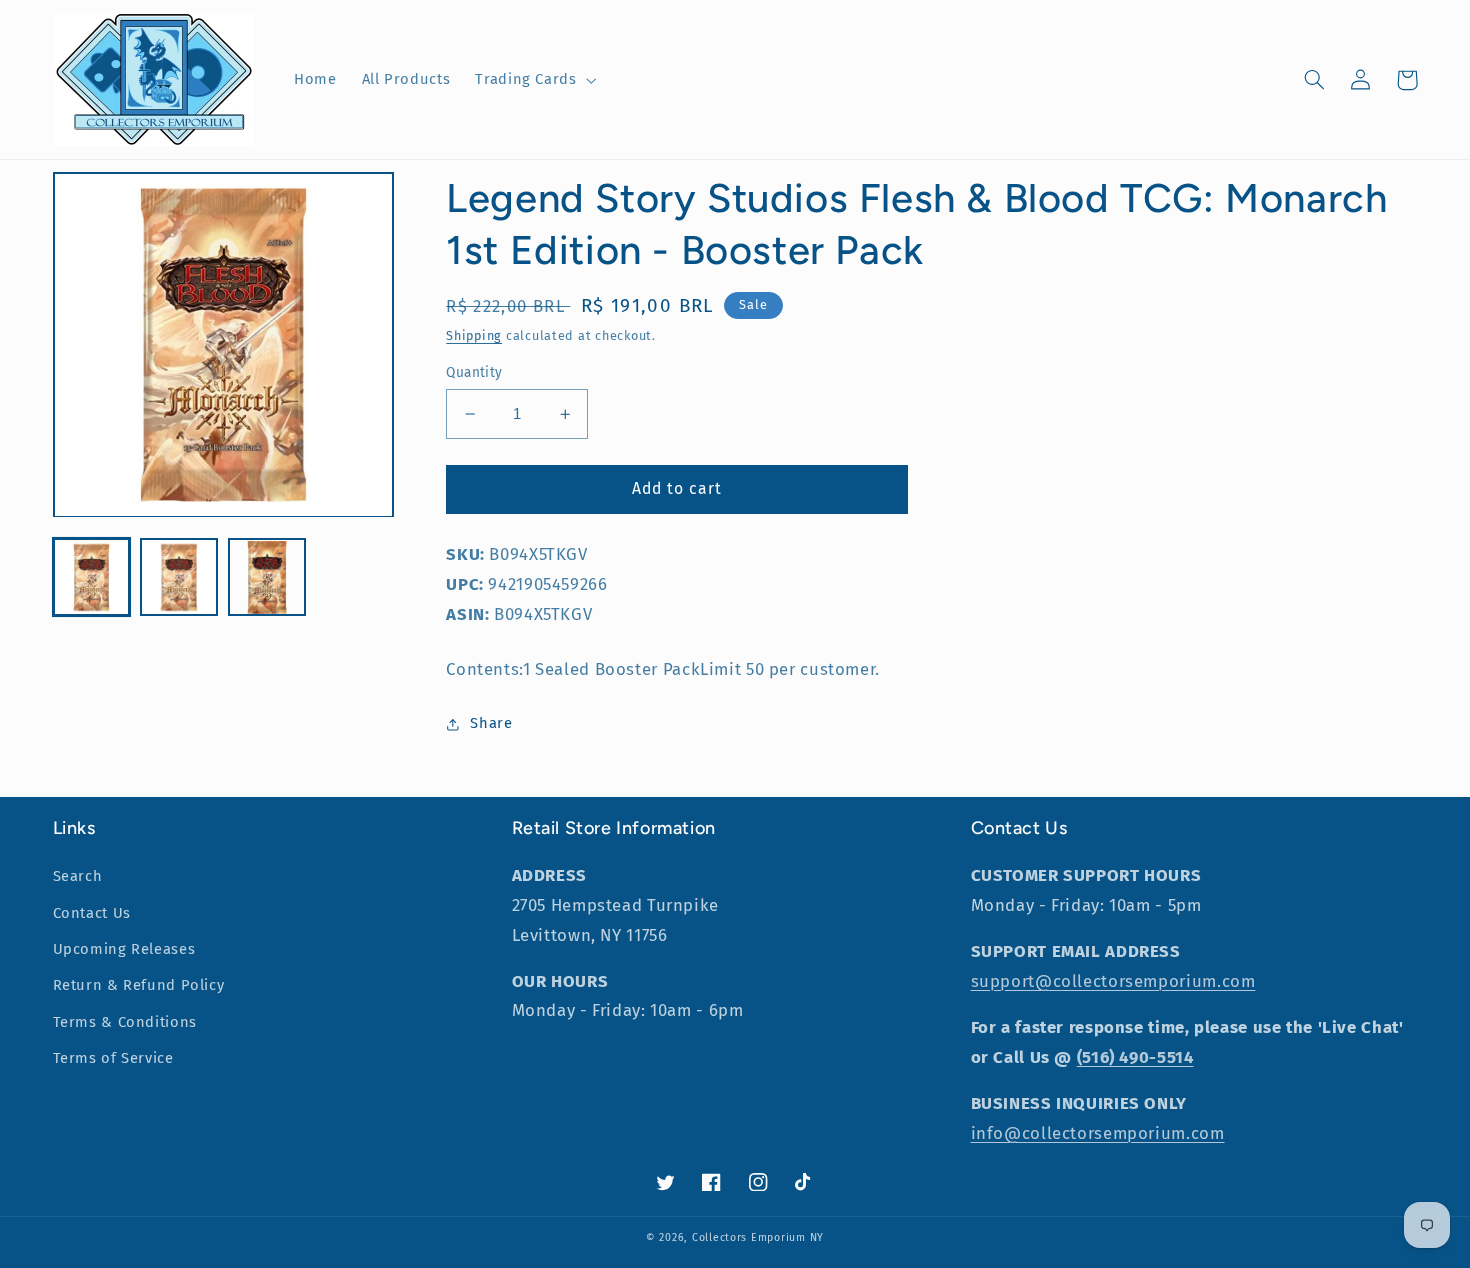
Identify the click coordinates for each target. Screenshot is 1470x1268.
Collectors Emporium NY (758, 1237)
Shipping (474, 335)
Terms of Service (113, 1058)
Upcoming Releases (124, 949)
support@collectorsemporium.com (1113, 981)
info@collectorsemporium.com (1098, 1133)
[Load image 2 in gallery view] (178, 577)
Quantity (474, 372)
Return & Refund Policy (139, 985)
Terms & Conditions (125, 1022)
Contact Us (92, 913)
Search (78, 876)
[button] (534, 80)
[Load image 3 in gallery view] (266, 577)
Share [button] (491, 723)
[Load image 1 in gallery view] (91, 577)
